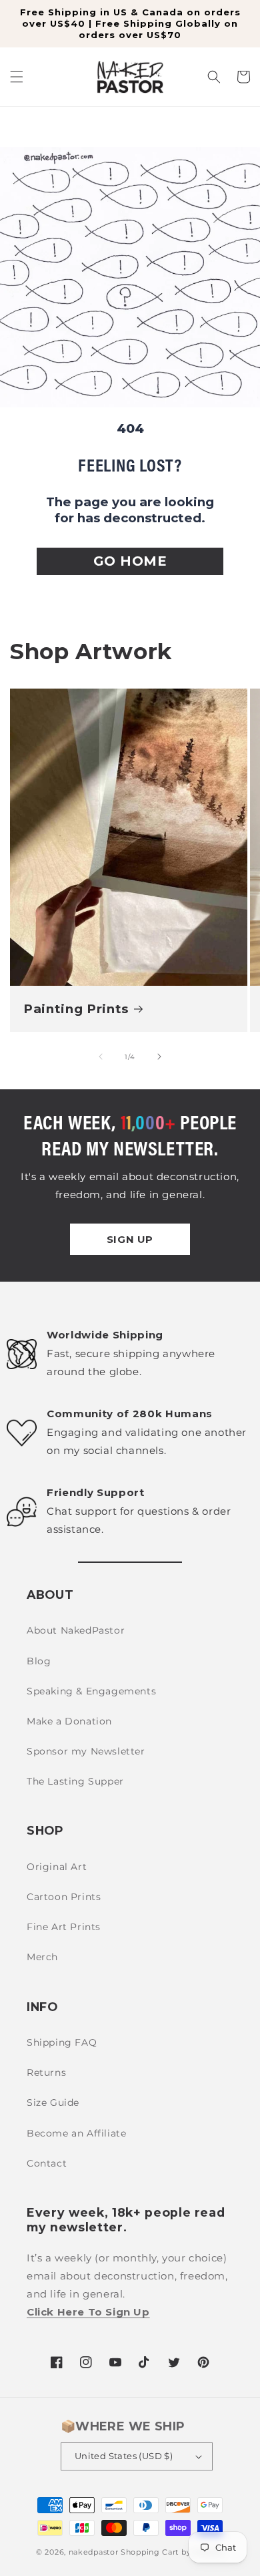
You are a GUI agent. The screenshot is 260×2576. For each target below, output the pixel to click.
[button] (17, 77)
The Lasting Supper (75, 1781)
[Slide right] (159, 1057)
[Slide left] (101, 1057)
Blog (39, 1661)
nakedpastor (94, 2552)
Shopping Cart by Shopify (172, 2552)
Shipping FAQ (62, 2042)
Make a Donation (69, 1721)
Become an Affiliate (76, 2133)
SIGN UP (130, 1239)
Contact (47, 2163)
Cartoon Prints (64, 1897)
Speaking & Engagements (91, 1691)
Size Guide (53, 2102)
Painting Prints (76, 1009)
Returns (46, 2072)
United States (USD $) (124, 2456)
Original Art (57, 1867)
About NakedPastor (76, 1630)
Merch (42, 1957)
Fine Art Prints (64, 1927)
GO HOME (130, 561)
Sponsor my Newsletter (86, 1751)
